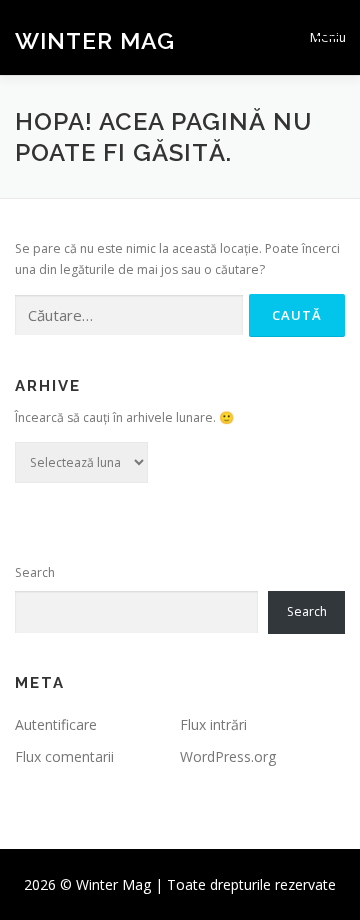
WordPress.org (228, 756)
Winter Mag (95, 39)
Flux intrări (213, 724)
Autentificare (56, 724)
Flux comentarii (64, 756)
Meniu (327, 37)
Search (35, 572)
